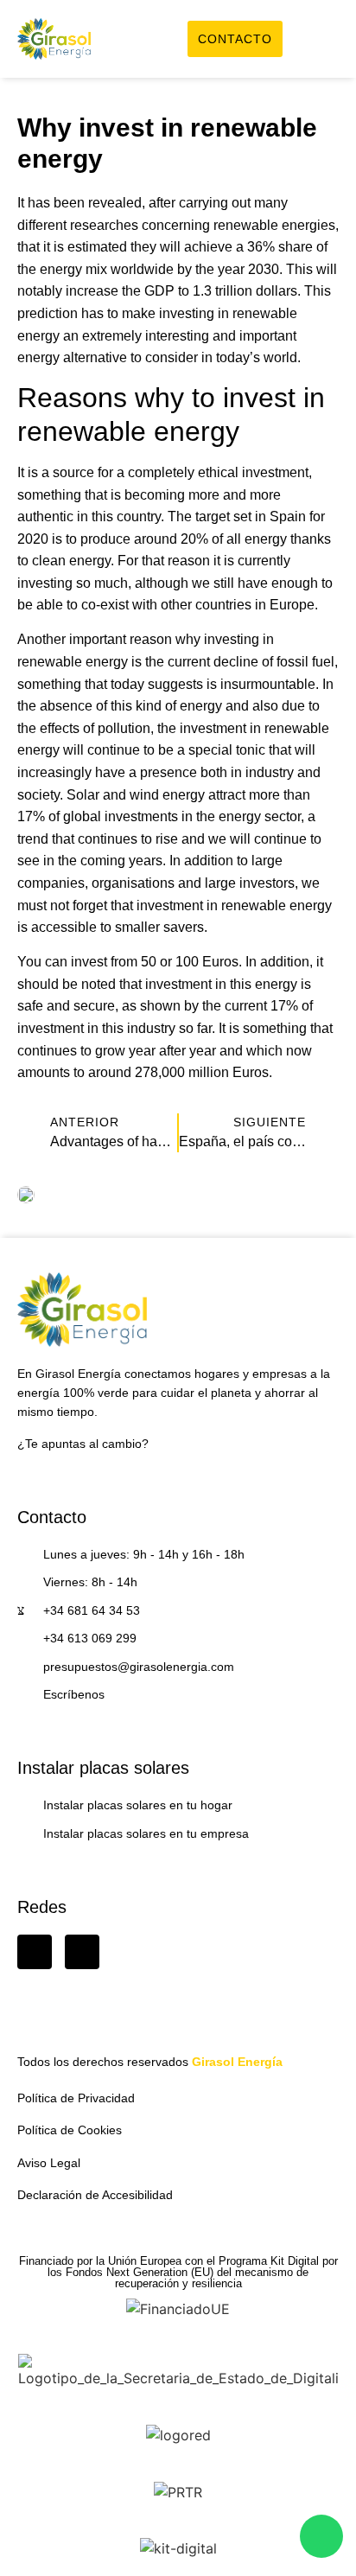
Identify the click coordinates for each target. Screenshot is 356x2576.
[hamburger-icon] (319, 41)
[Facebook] (35, 1952)
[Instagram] (82, 1952)
